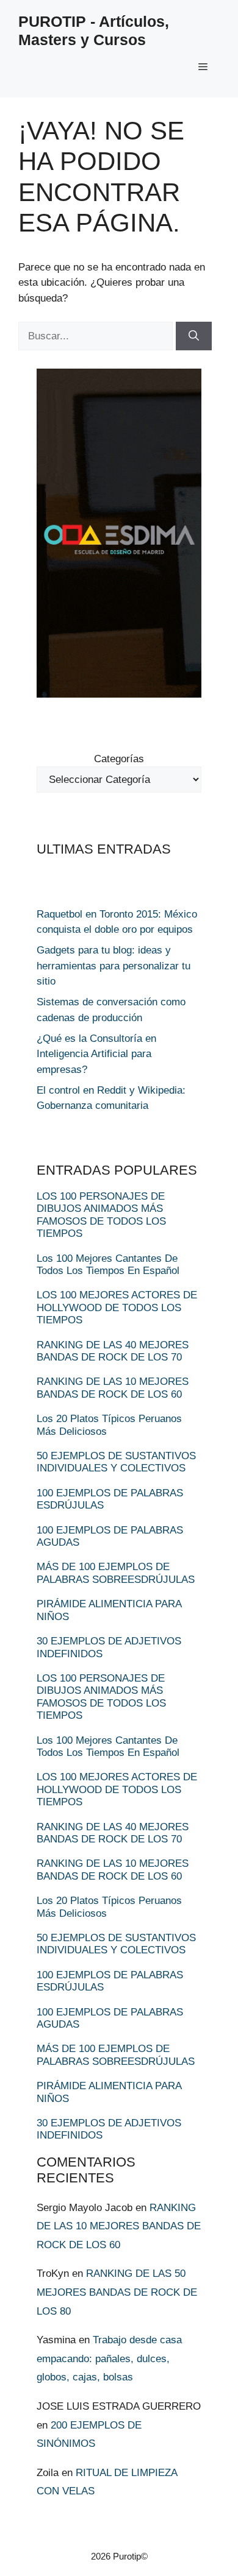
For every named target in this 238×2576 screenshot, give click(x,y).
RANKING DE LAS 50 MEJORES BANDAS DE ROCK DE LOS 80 (117, 2292)
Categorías (119, 759)
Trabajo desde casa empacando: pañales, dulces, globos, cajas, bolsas (109, 2358)
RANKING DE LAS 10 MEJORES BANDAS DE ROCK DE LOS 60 (113, 1388)
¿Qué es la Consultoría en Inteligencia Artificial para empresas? (96, 1054)
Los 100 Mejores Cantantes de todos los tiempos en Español (108, 1265)
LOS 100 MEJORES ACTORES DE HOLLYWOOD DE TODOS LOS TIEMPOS (117, 1307)
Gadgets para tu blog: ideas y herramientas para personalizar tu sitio (114, 966)
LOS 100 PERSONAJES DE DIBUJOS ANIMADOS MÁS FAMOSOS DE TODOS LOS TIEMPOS (101, 1215)
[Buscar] (194, 336)
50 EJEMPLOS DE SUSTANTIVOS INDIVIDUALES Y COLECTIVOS (116, 1462)
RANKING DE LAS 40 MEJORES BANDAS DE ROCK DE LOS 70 (113, 1351)
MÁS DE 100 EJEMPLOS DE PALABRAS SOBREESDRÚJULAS (116, 1573)
